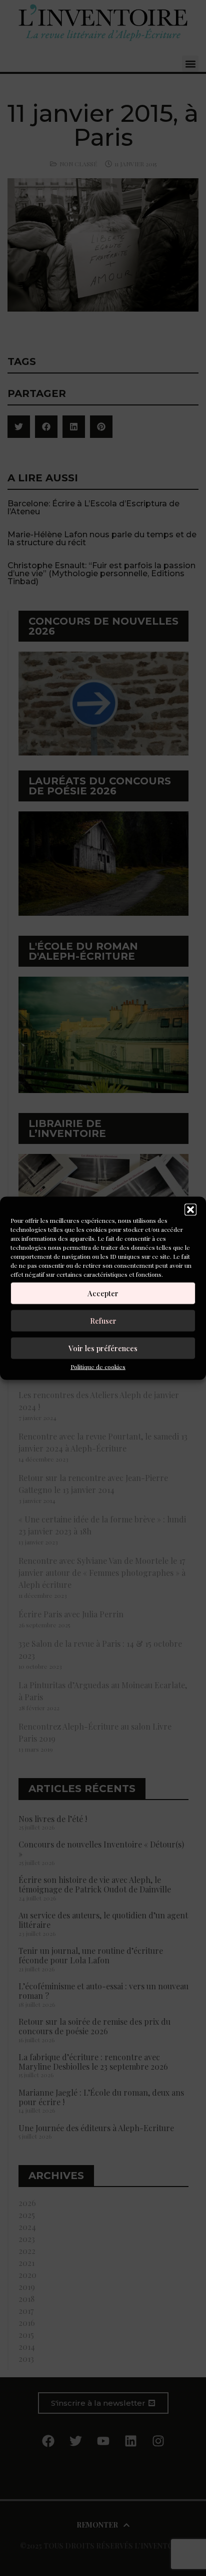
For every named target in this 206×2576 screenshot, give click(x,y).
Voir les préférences (103, 1348)
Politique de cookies (98, 1366)
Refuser (103, 1321)
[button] (190, 1209)
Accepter (103, 1293)
